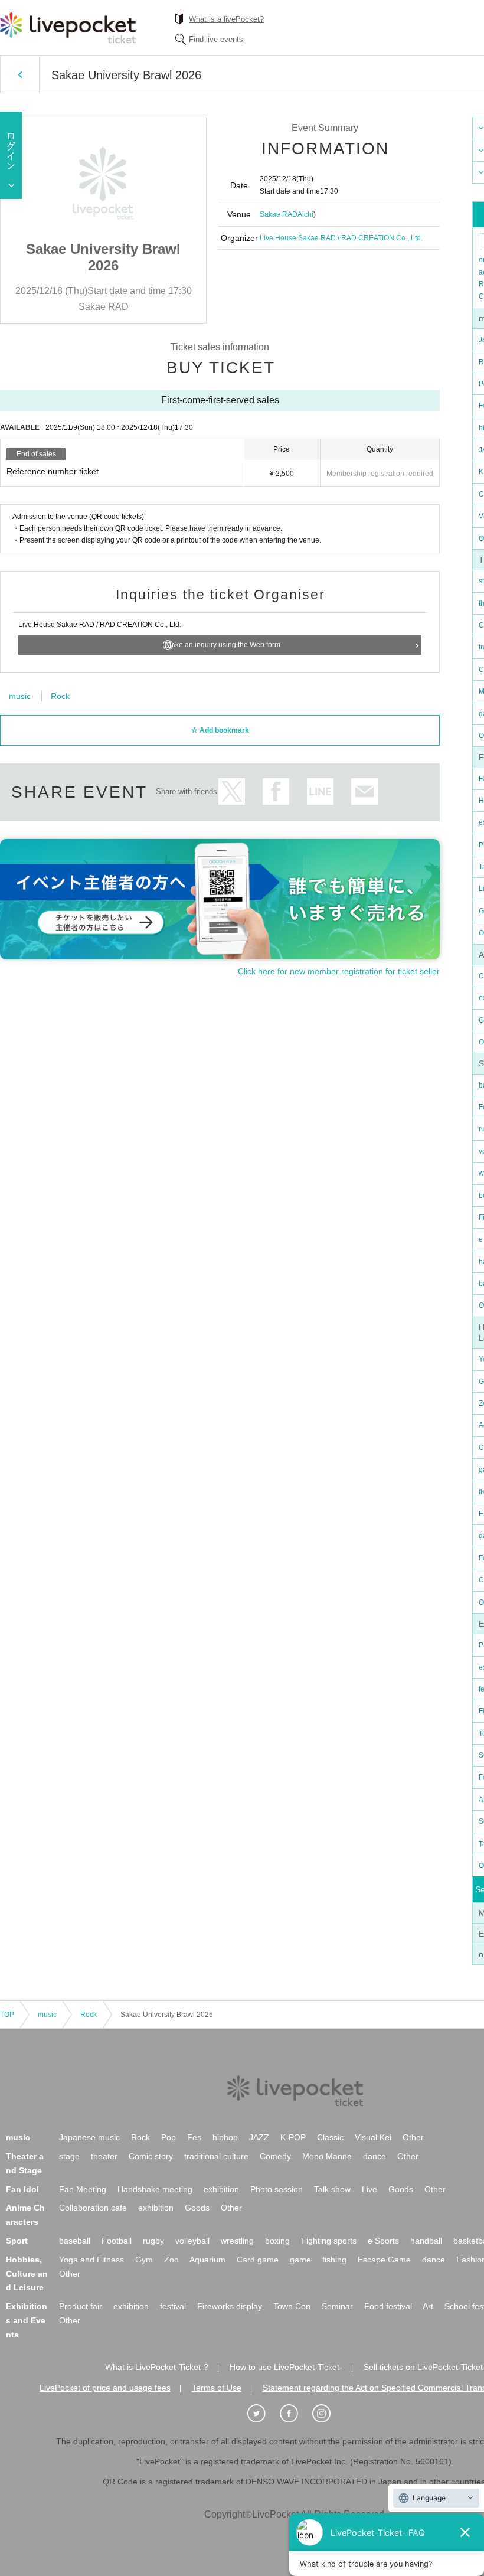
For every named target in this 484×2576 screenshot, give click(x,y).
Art (428, 2306)
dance (375, 2156)
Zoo (171, 2260)
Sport (17, 2241)
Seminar (337, 2306)
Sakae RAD (279, 214)
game (300, 2260)
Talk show (332, 2189)
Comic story (151, 2156)
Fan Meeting (83, 2189)
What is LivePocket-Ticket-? (157, 2367)
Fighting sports (329, 2241)
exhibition (221, 2189)
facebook (276, 791)
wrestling (237, 2241)
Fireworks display (230, 2306)
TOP (7, 2015)
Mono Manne (327, 2156)
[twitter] (263, 2414)
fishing (334, 2260)
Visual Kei (373, 2137)
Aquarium (207, 2260)
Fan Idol (22, 2189)
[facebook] (295, 2414)
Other (413, 2137)
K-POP (293, 2137)
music (20, 696)
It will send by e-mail (364, 791)
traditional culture (216, 2156)
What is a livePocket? (226, 19)
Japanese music (89, 2137)
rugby (153, 2241)
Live (369, 2189)
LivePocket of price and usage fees (105, 2388)
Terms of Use (217, 2388)
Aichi (305, 214)
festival (173, 2306)
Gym (144, 2260)
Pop (169, 2137)
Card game (258, 2260)
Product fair (81, 2306)
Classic (330, 2137)
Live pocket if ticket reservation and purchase (68, 28)
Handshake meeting (155, 2189)
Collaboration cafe (93, 2208)
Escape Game (384, 2260)
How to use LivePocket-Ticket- (286, 2367)
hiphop (225, 2137)
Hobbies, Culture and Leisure (27, 2274)
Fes (194, 2137)
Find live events (216, 39)
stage (69, 2156)
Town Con (292, 2306)
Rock (60, 696)
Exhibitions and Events (27, 2320)
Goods (401, 2189)
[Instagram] (328, 2414)
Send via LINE (320, 791)
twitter (232, 791)
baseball (75, 2241)
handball (426, 2241)
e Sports (383, 2241)
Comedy (275, 2156)
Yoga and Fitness (91, 2260)
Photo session (277, 2189)
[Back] (20, 74)
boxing (277, 2241)
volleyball (192, 2241)
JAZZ (259, 2137)
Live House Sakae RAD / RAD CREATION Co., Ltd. (341, 238)
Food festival (388, 2306)
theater (104, 2156)
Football (117, 2241)
